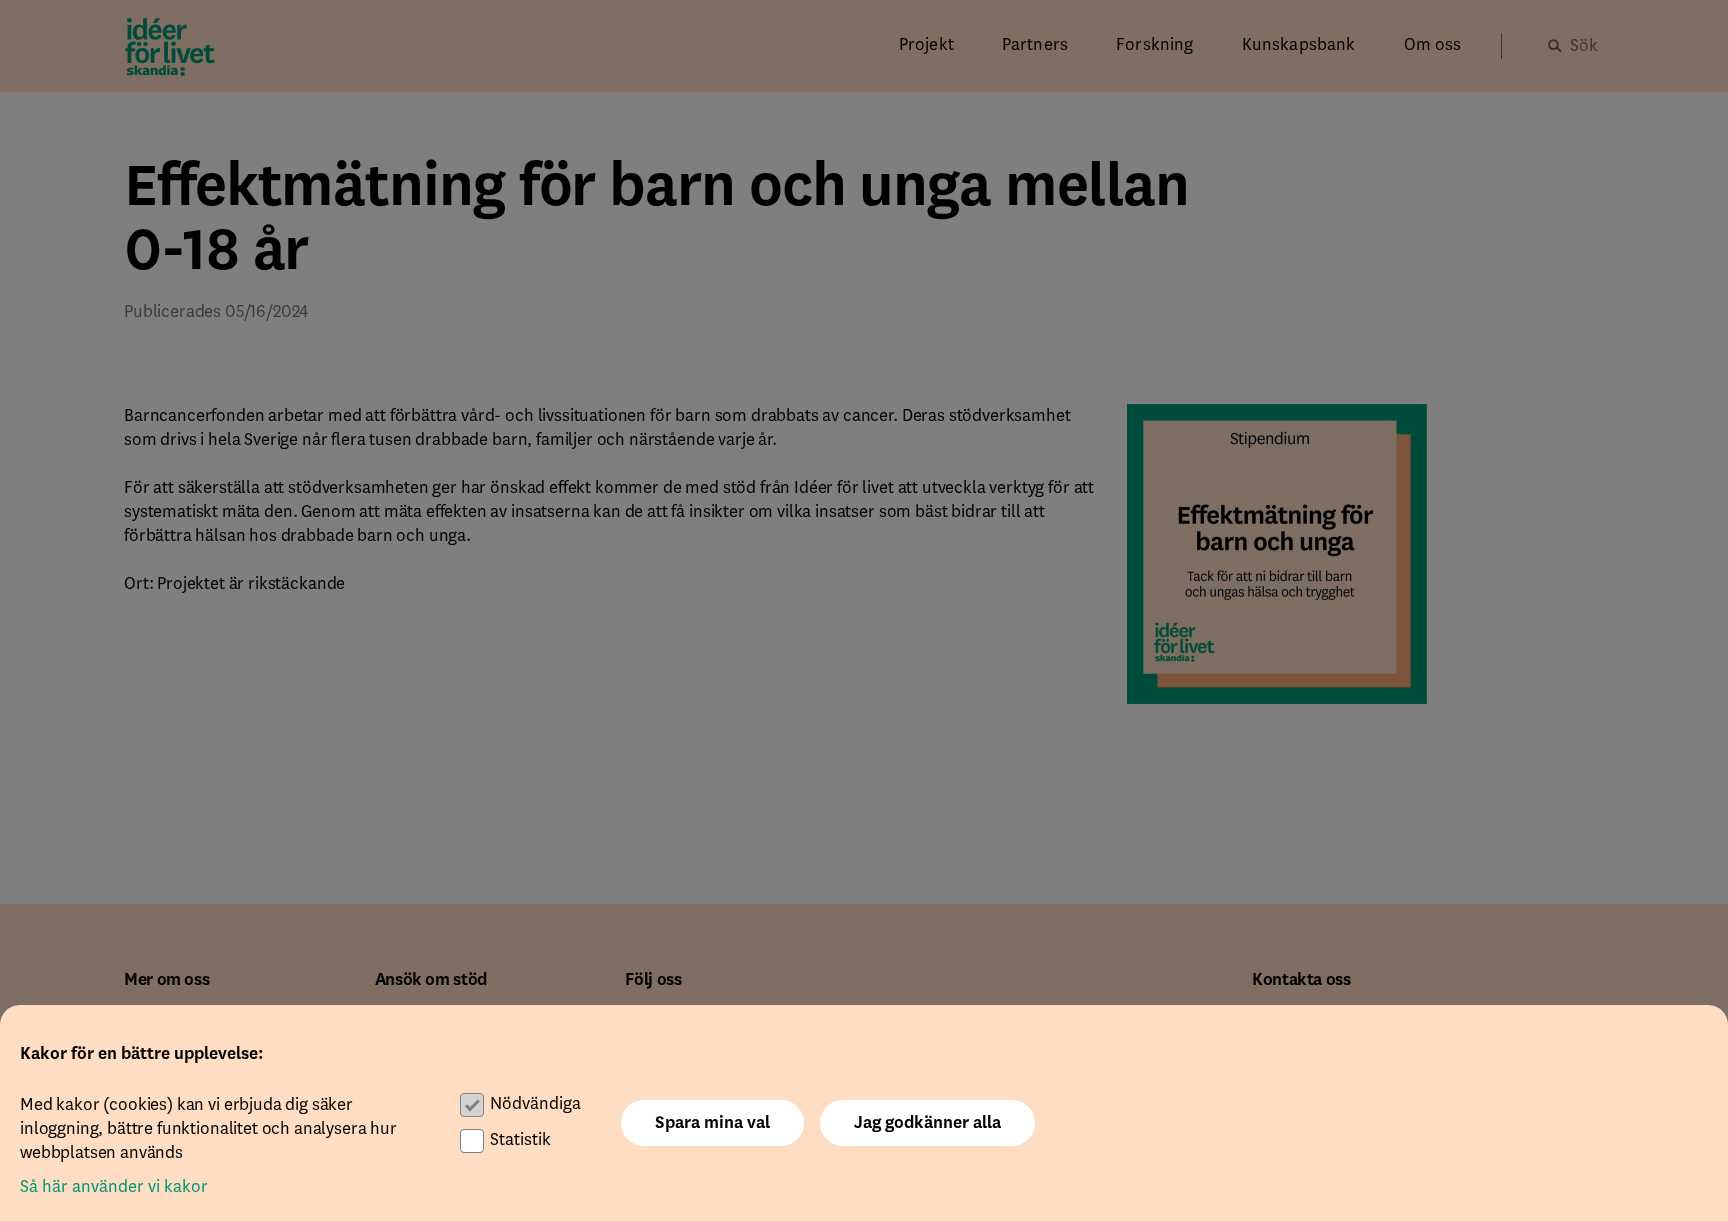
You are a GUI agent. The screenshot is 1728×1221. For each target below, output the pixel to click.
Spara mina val (712, 1123)
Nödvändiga (535, 1104)
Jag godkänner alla (927, 1123)
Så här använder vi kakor (114, 1187)
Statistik (520, 1140)
